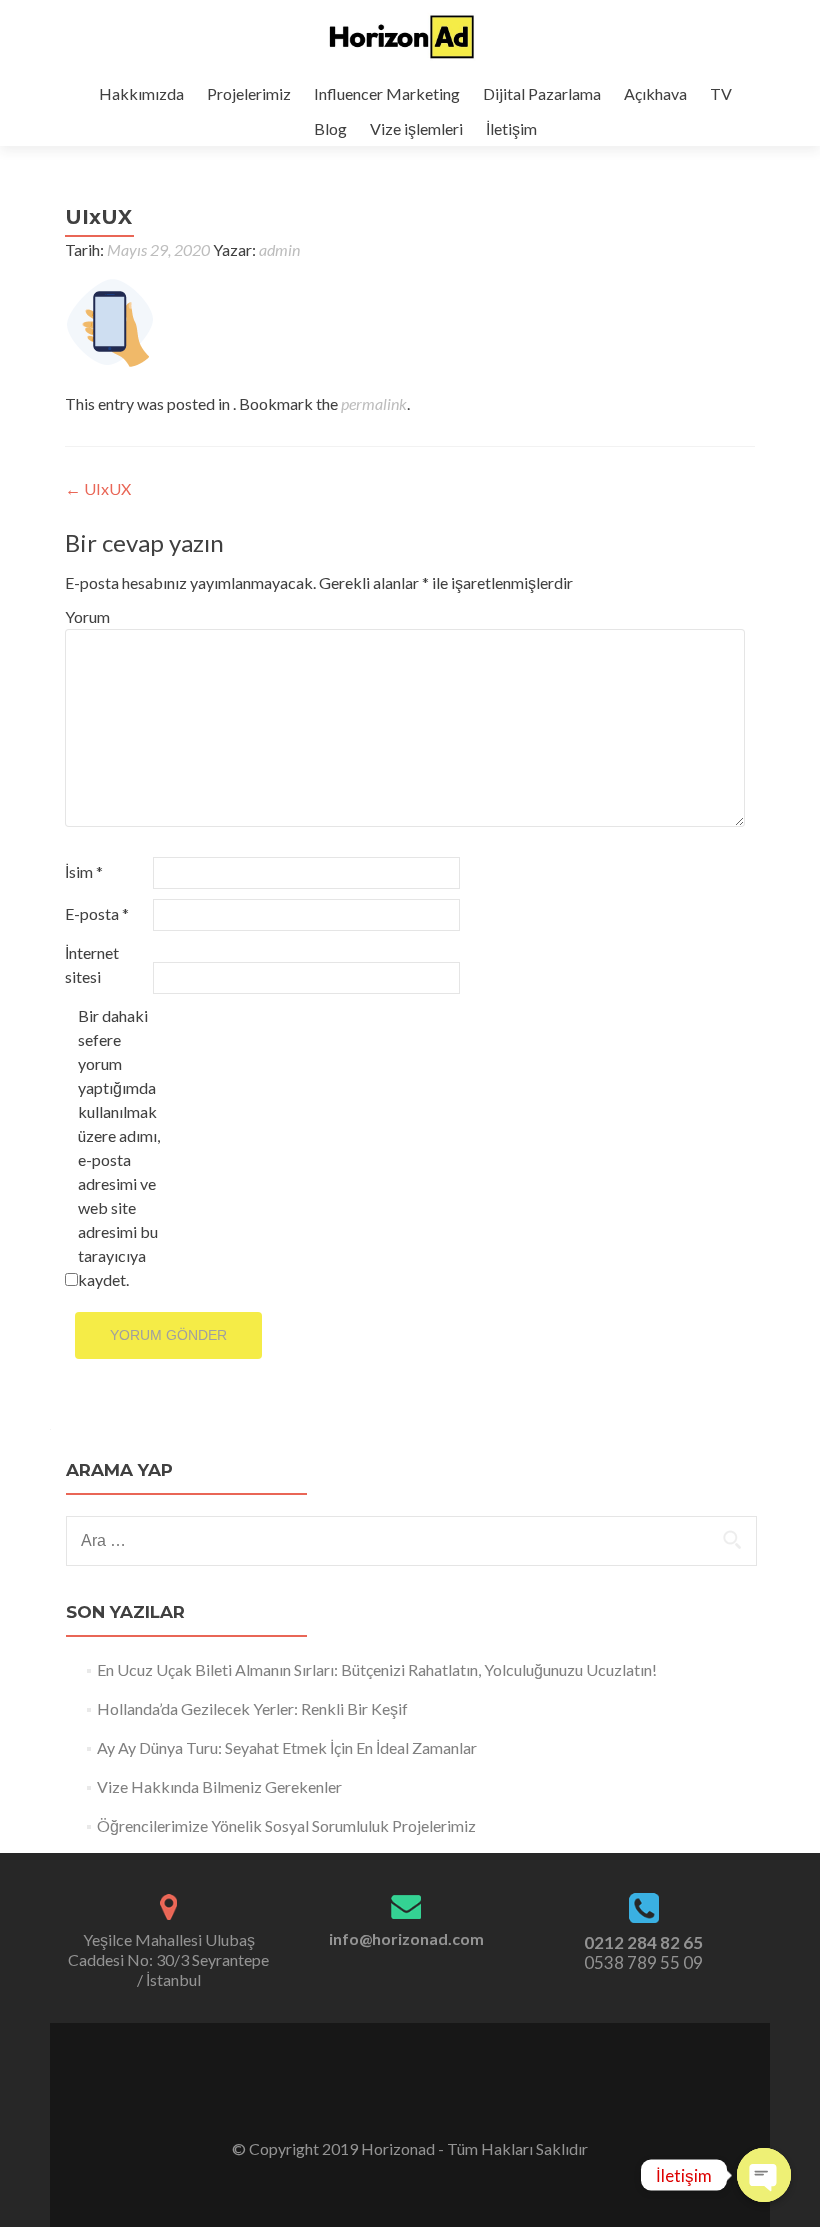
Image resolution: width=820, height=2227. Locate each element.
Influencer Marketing (387, 93)
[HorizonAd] (402, 38)
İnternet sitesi (92, 964)
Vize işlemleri (416, 128)
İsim (84, 871)
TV (721, 93)
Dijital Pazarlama (542, 93)
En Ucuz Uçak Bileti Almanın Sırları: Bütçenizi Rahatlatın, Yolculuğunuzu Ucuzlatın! (377, 1669)
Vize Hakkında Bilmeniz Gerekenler (219, 1786)
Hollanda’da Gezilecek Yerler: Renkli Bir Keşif (252, 1708)
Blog (330, 128)
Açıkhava (655, 93)
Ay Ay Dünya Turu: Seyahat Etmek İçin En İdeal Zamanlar (287, 1747)
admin (279, 249)
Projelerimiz (249, 93)
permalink (374, 403)
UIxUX (98, 488)
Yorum (87, 616)
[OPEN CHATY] (764, 2175)
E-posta (97, 913)
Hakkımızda (141, 93)
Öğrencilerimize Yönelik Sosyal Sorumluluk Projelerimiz (286, 1825)
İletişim (511, 128)
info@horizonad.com (406, 1938)
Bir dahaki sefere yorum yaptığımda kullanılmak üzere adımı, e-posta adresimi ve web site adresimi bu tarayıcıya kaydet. (119, 1147)
